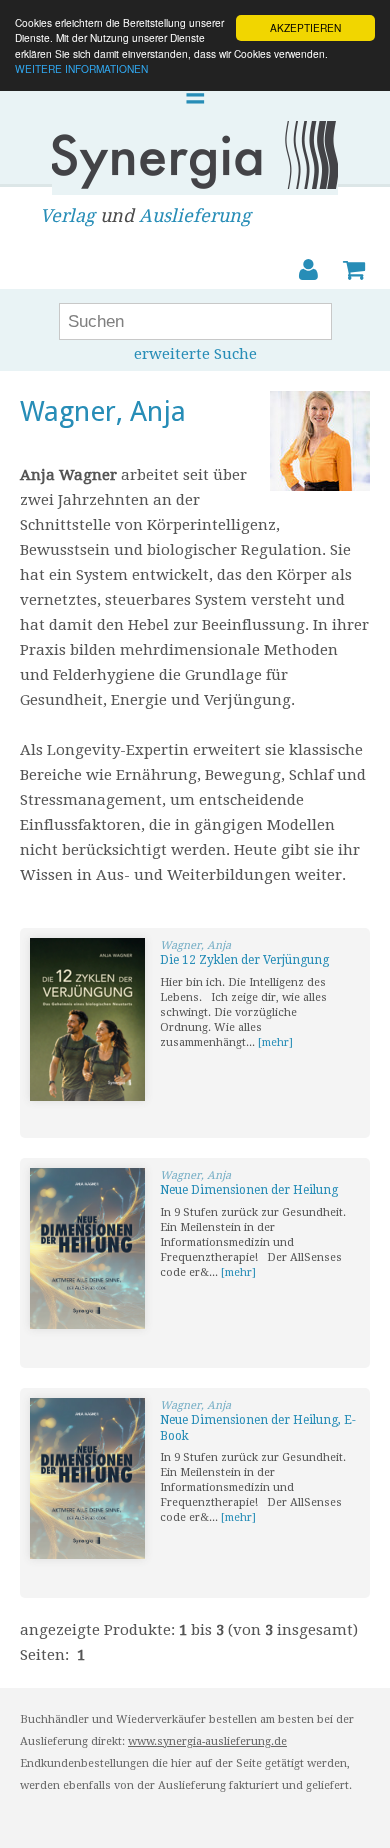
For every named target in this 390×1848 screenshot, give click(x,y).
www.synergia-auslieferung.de (207, 1741)
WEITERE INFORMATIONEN (81, 68)
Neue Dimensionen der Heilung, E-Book (258, 1428)
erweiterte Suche (195, 354)
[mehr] (275, 1042)
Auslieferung (195, 215)
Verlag (67, 215)
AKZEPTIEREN (305, 27)
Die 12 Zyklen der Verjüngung (244, 960)
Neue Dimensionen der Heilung (249, 1190)
